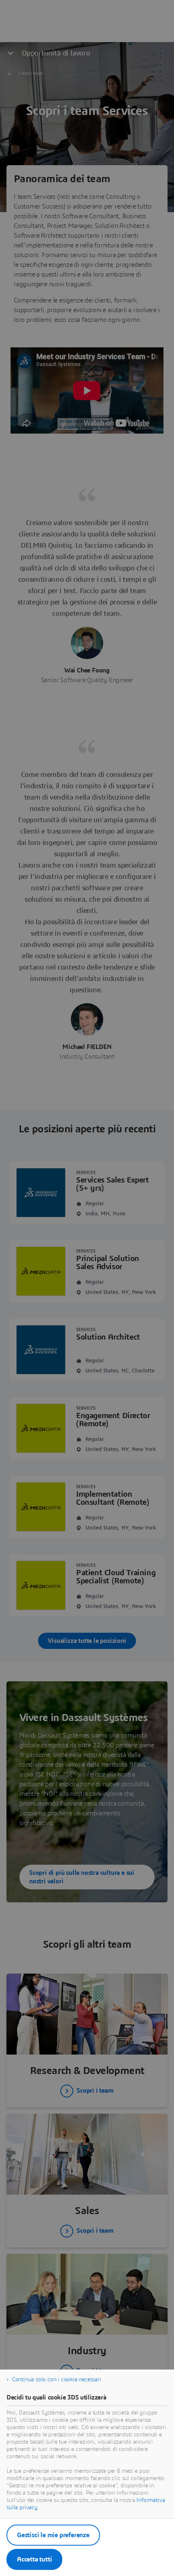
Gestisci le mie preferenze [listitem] (53, 2535)
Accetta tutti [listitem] (34, 2559)
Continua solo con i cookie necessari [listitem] (57, 2380)
